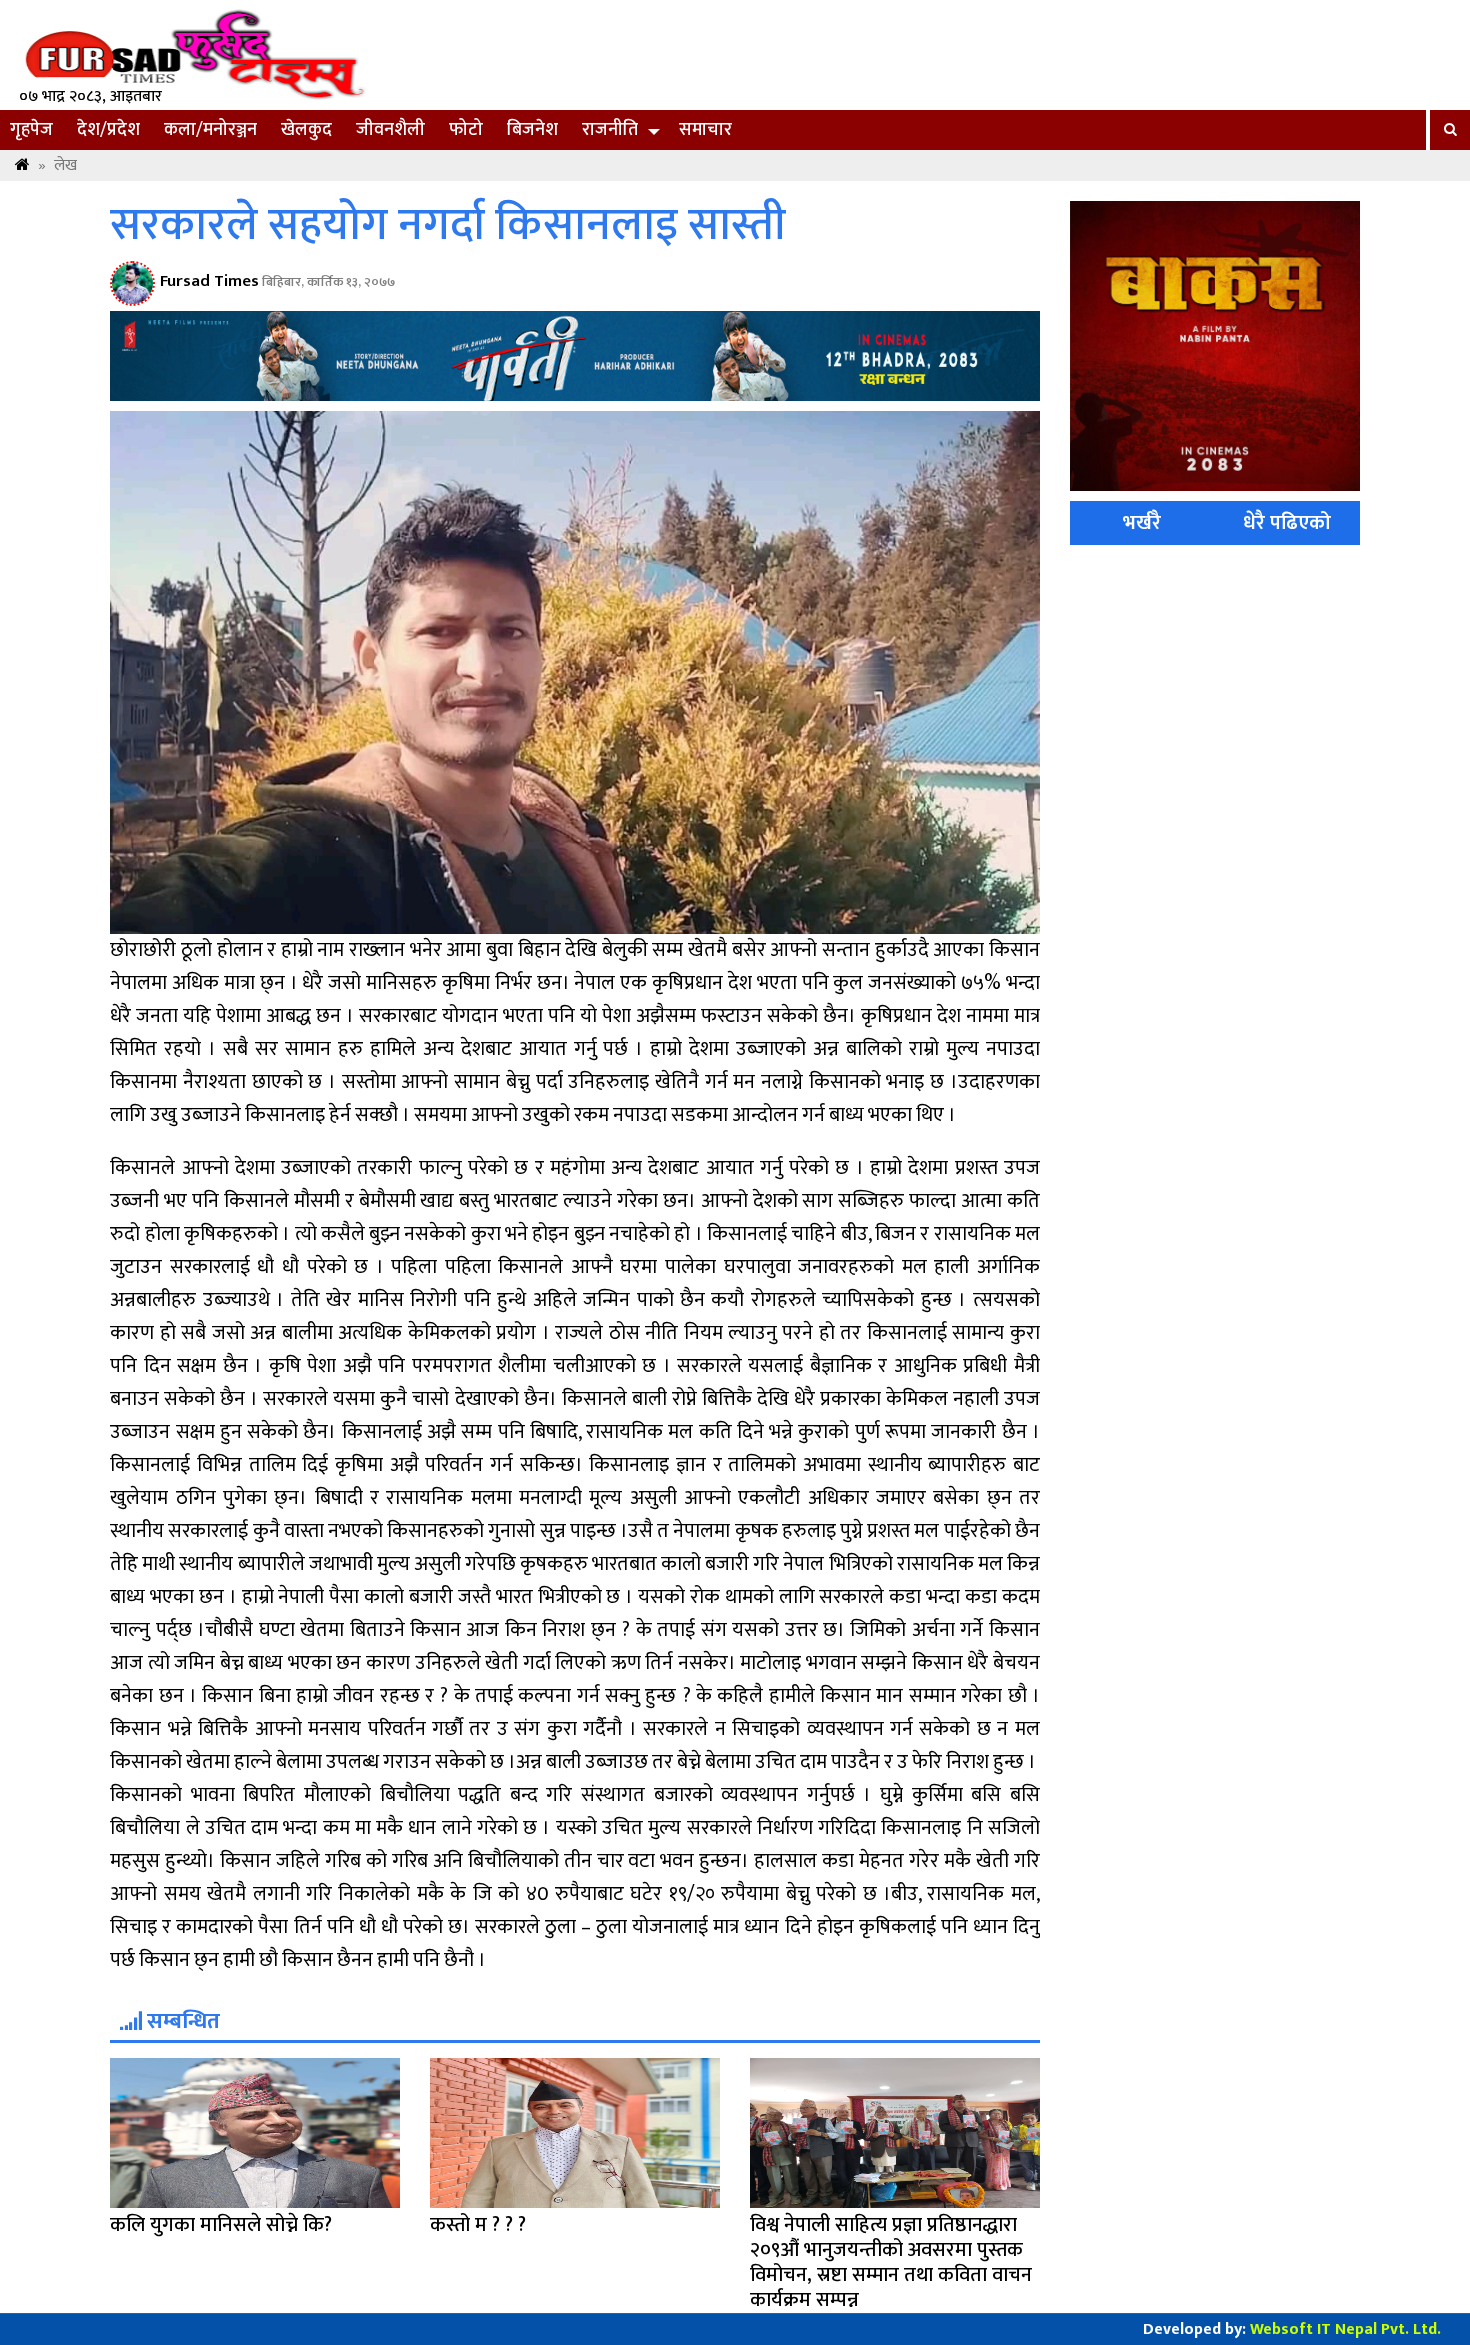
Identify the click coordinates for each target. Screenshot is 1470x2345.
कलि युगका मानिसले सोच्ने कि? (221, 2225)
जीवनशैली (390, 130)
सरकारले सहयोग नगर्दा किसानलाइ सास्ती (448, 226)
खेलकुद (306, 130)
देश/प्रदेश (108, 130)
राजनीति (610, 130)
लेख (65, 165)
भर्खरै (1142, 523)
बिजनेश (532, 130)
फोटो (466, 130)
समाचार (705, 130)
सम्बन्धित (181, 2021)
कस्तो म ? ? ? (478, 2225)
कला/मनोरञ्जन (210, 130)
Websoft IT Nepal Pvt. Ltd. (1345, 2329)
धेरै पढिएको (1287, 523)
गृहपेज (31, 130)
